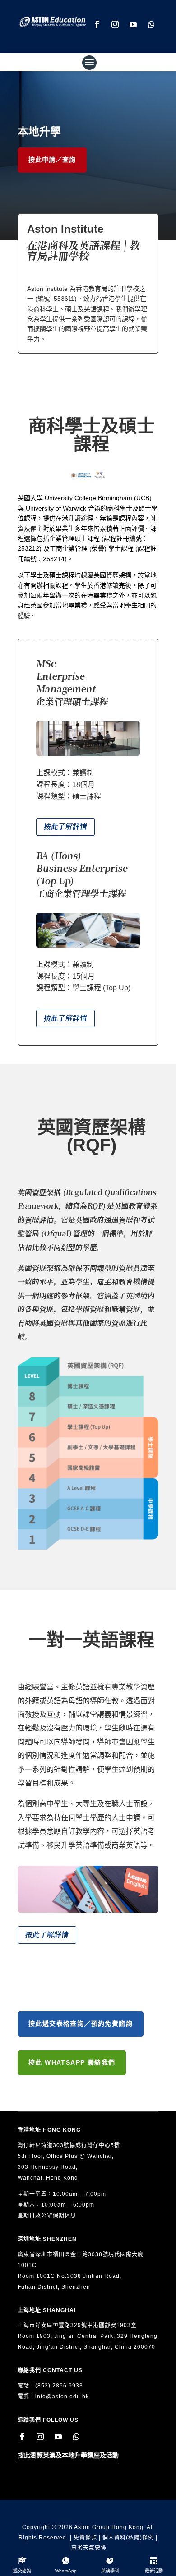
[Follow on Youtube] (133, 24)
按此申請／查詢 (52, 160)
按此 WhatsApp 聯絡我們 (72, 2062)
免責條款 (85, 2538)
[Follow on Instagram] (115, 24)
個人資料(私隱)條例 (128, 2538)
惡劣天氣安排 (89, 2548)
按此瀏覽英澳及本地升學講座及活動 (68, 2455)
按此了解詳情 (65, 827)
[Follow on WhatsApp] (151, 24)
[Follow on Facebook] (97, 24)
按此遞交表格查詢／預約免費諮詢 (81, 2024)
